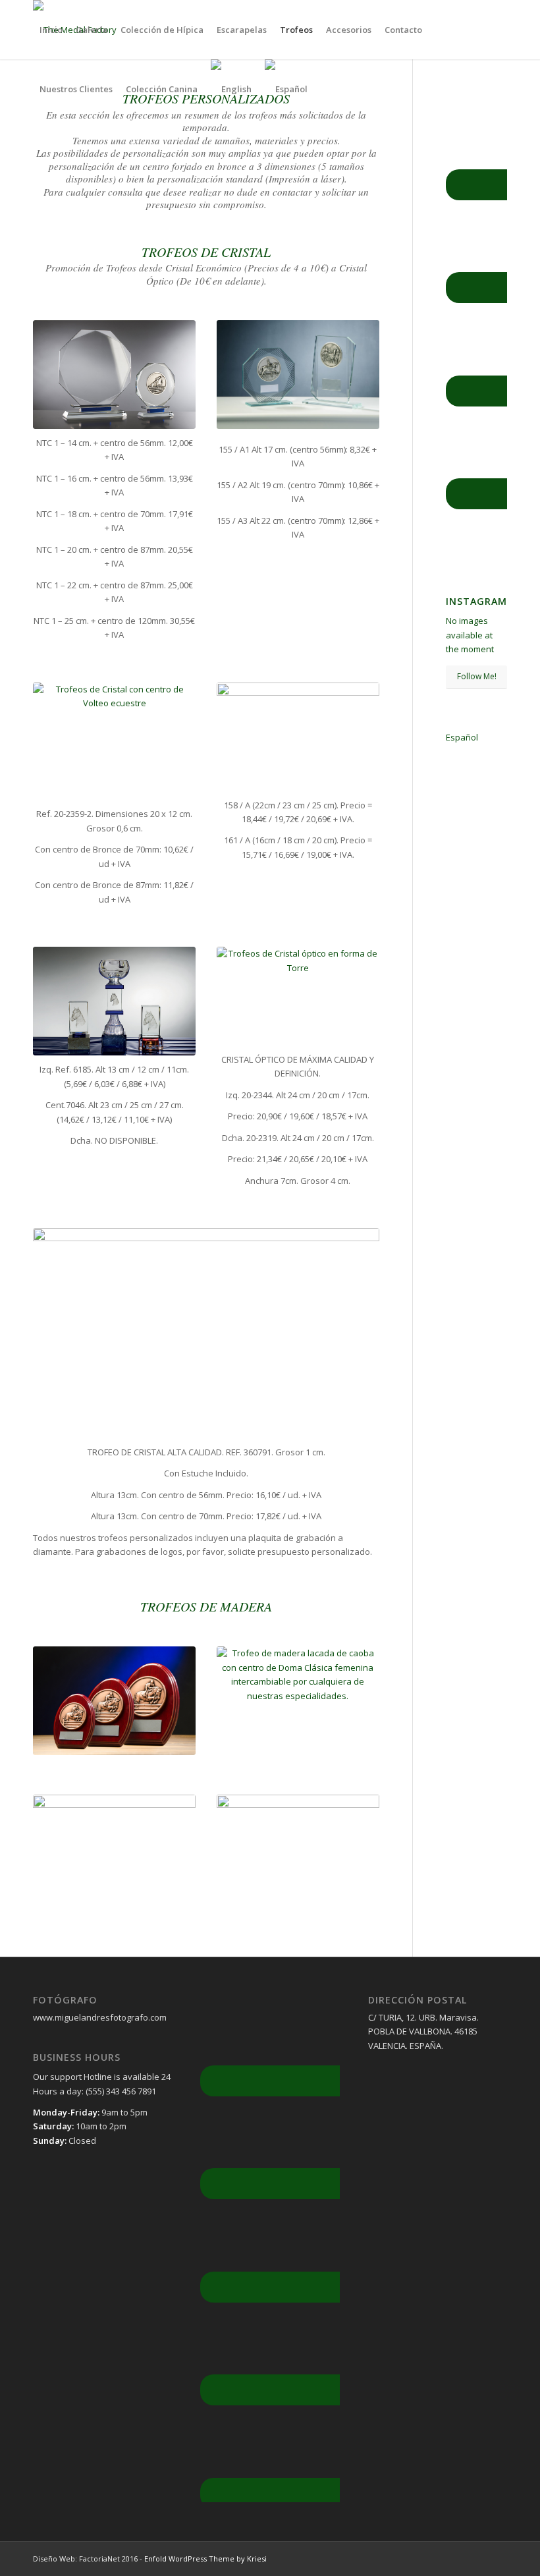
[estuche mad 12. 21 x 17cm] (114, 1856)
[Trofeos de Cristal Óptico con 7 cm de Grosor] (298, 996)
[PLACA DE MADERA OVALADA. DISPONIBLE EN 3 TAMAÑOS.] (114, 1701)
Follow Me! (477, 676)
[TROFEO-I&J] (298, 737)
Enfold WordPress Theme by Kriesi (205, 2559)
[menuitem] (51, 30)
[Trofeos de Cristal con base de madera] (114, 742)
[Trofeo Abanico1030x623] (206, 1333)
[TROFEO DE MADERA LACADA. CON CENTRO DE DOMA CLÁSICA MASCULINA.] (298, 1701)
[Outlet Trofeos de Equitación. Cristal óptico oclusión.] (114, 1001)
